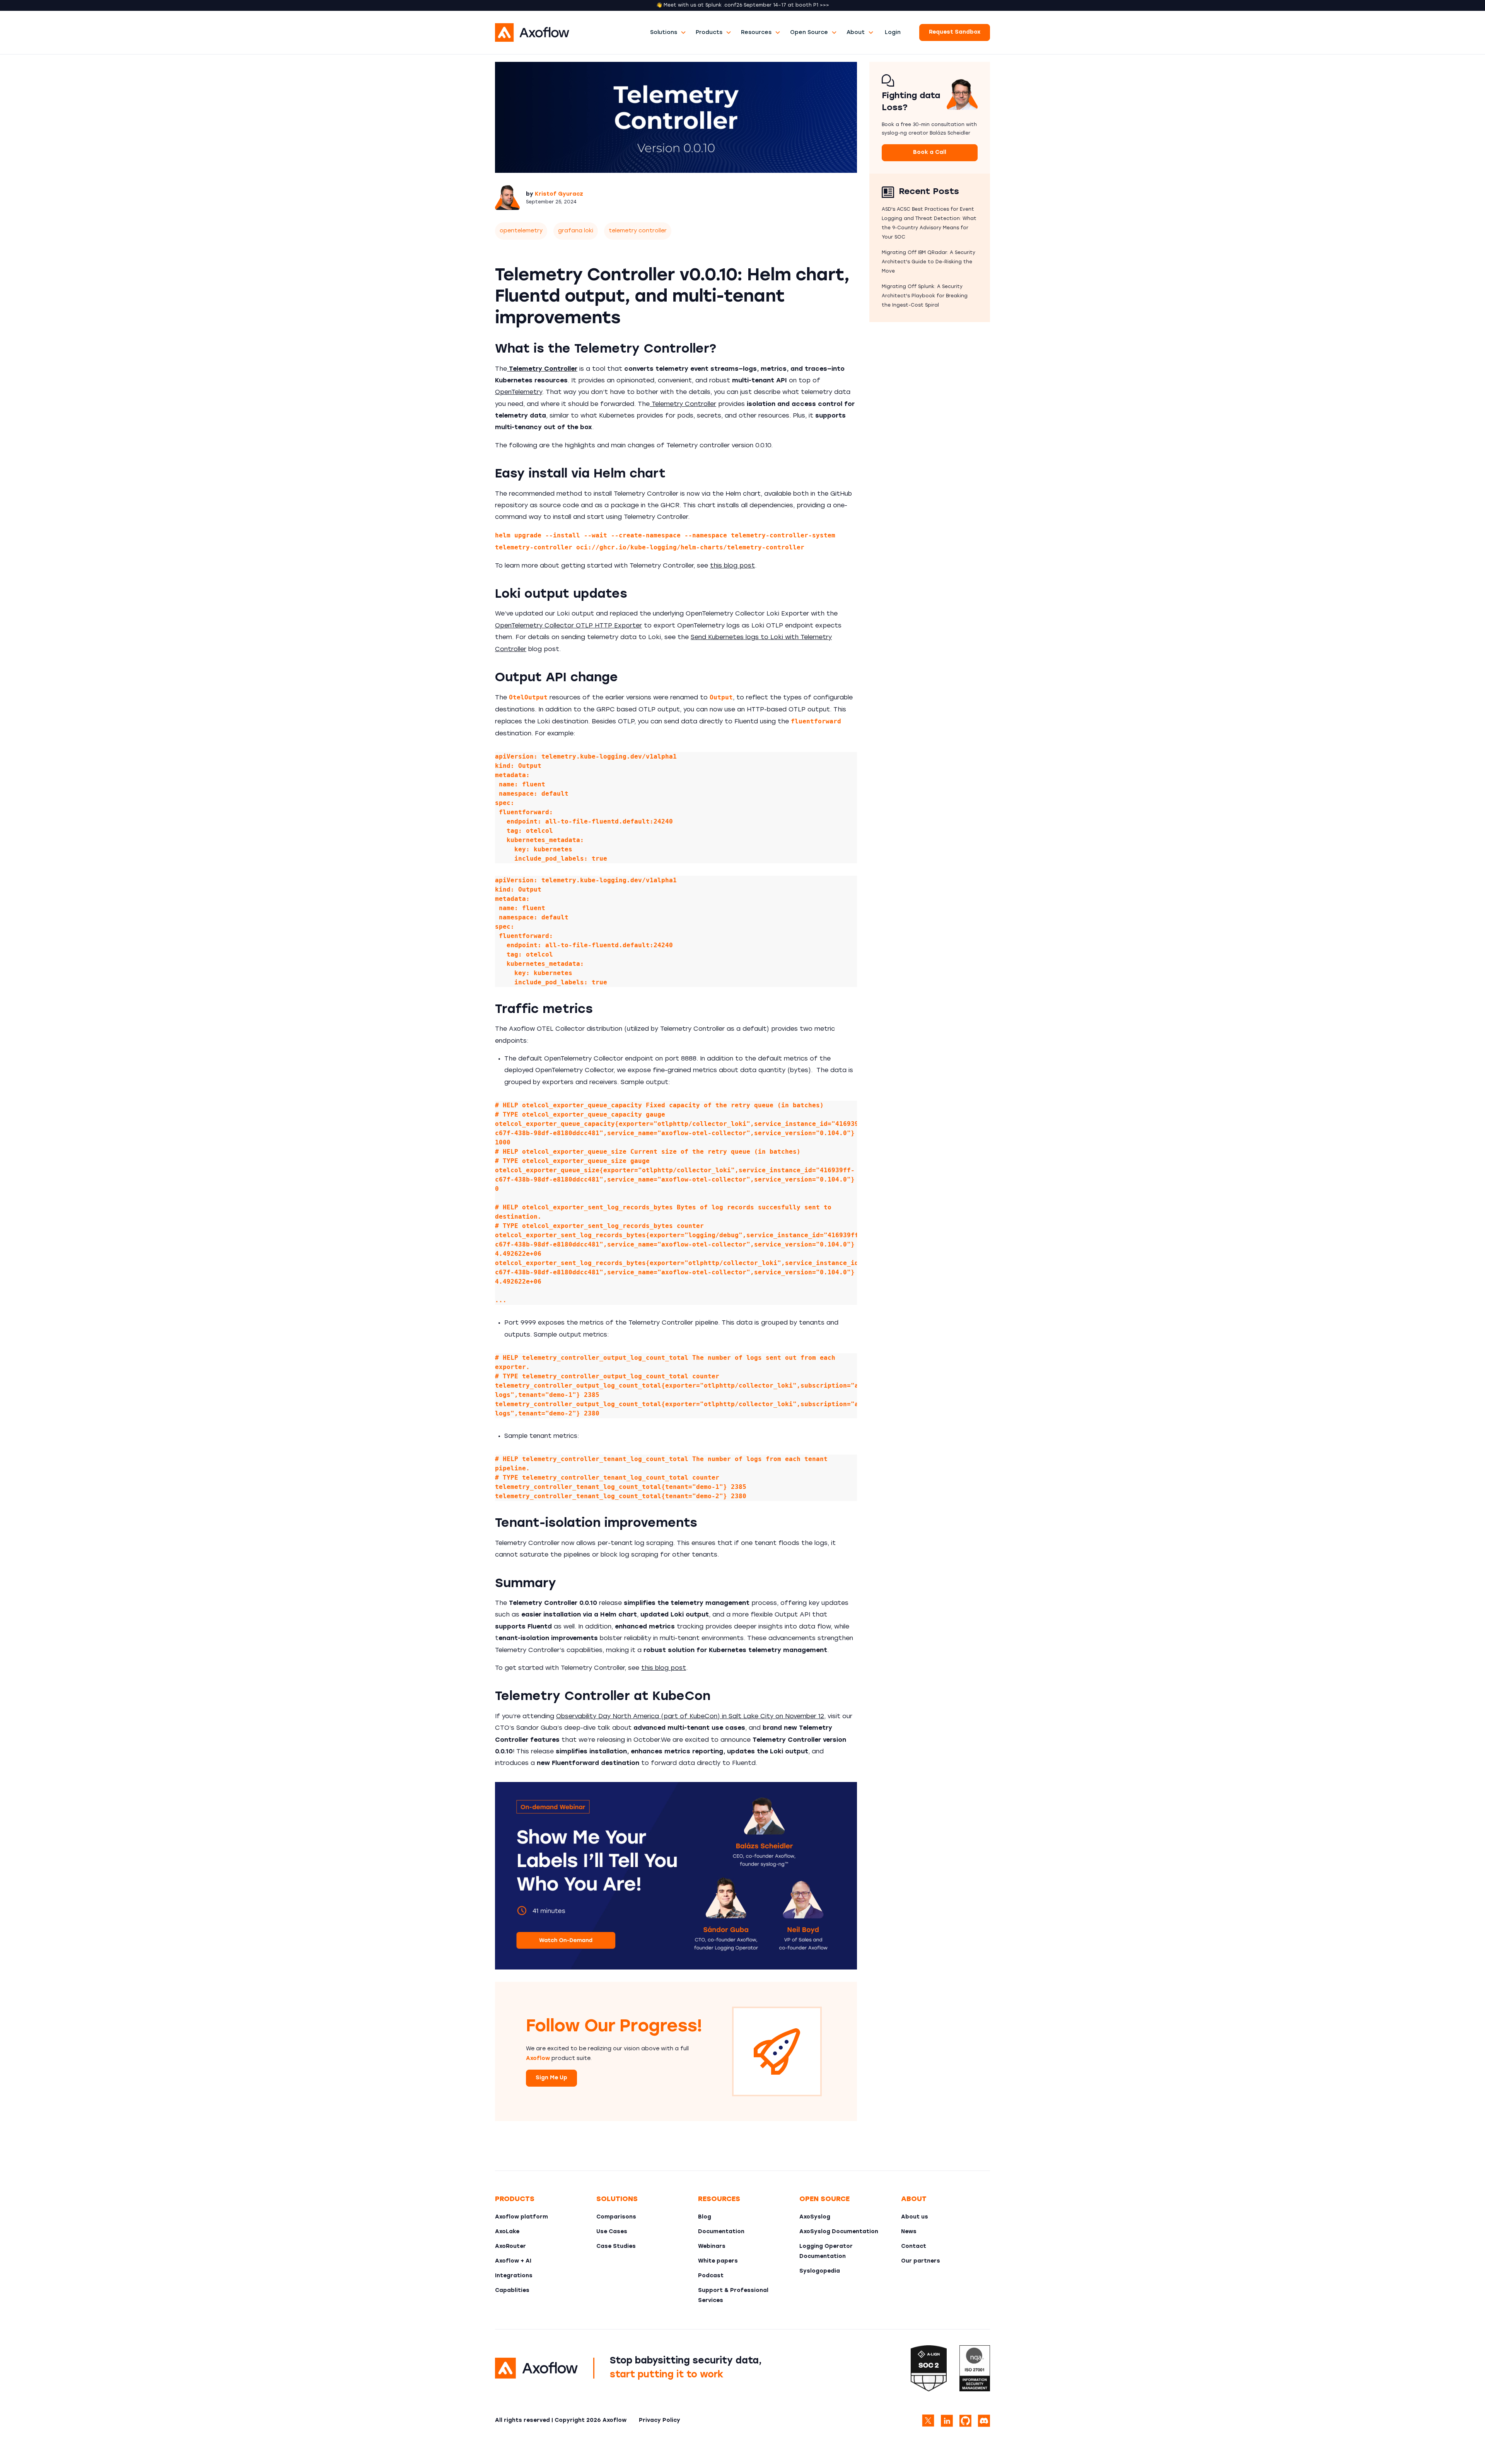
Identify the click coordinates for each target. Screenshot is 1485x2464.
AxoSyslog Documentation (839, 2232)
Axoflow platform (521, 2217)
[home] (570, 32)
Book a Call (930, 153)
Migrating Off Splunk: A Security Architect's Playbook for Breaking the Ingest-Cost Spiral (925, 296)
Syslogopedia (820, 2271)
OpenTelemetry (519, 392)
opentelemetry (521, 231)
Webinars (712, 2247)
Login (893, 33)
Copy (840, 762)
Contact (914, 2247)
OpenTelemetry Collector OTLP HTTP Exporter (568, 626)
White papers (718, 2261)
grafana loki (576, 231)
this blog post (732, 566)
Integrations (514, 2276)
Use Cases (612, 2232)
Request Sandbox (955, 32)
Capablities (512, 2291)
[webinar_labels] (676, 1876)
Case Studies (616, 2247)
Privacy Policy (660, 2421)
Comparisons (616, 2217)
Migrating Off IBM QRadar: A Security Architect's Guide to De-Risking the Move (929, 262)
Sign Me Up (551, 2078)
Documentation (721, 2232)
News (909, 2232)
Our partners (921, 2261)
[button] (668, 33)
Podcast (711, 2276)
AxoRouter (510, 2247)
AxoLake (507, 2232)
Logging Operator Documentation (826, 2252)
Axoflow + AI (513, 2261)
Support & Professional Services (733, 2296)
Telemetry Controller (683, 404)
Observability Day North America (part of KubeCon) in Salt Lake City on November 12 (690, 1717)
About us (915, 2217)
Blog (705, 2217)
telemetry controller (638, 231)
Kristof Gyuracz (559, 194)
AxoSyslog (815, 2217)
